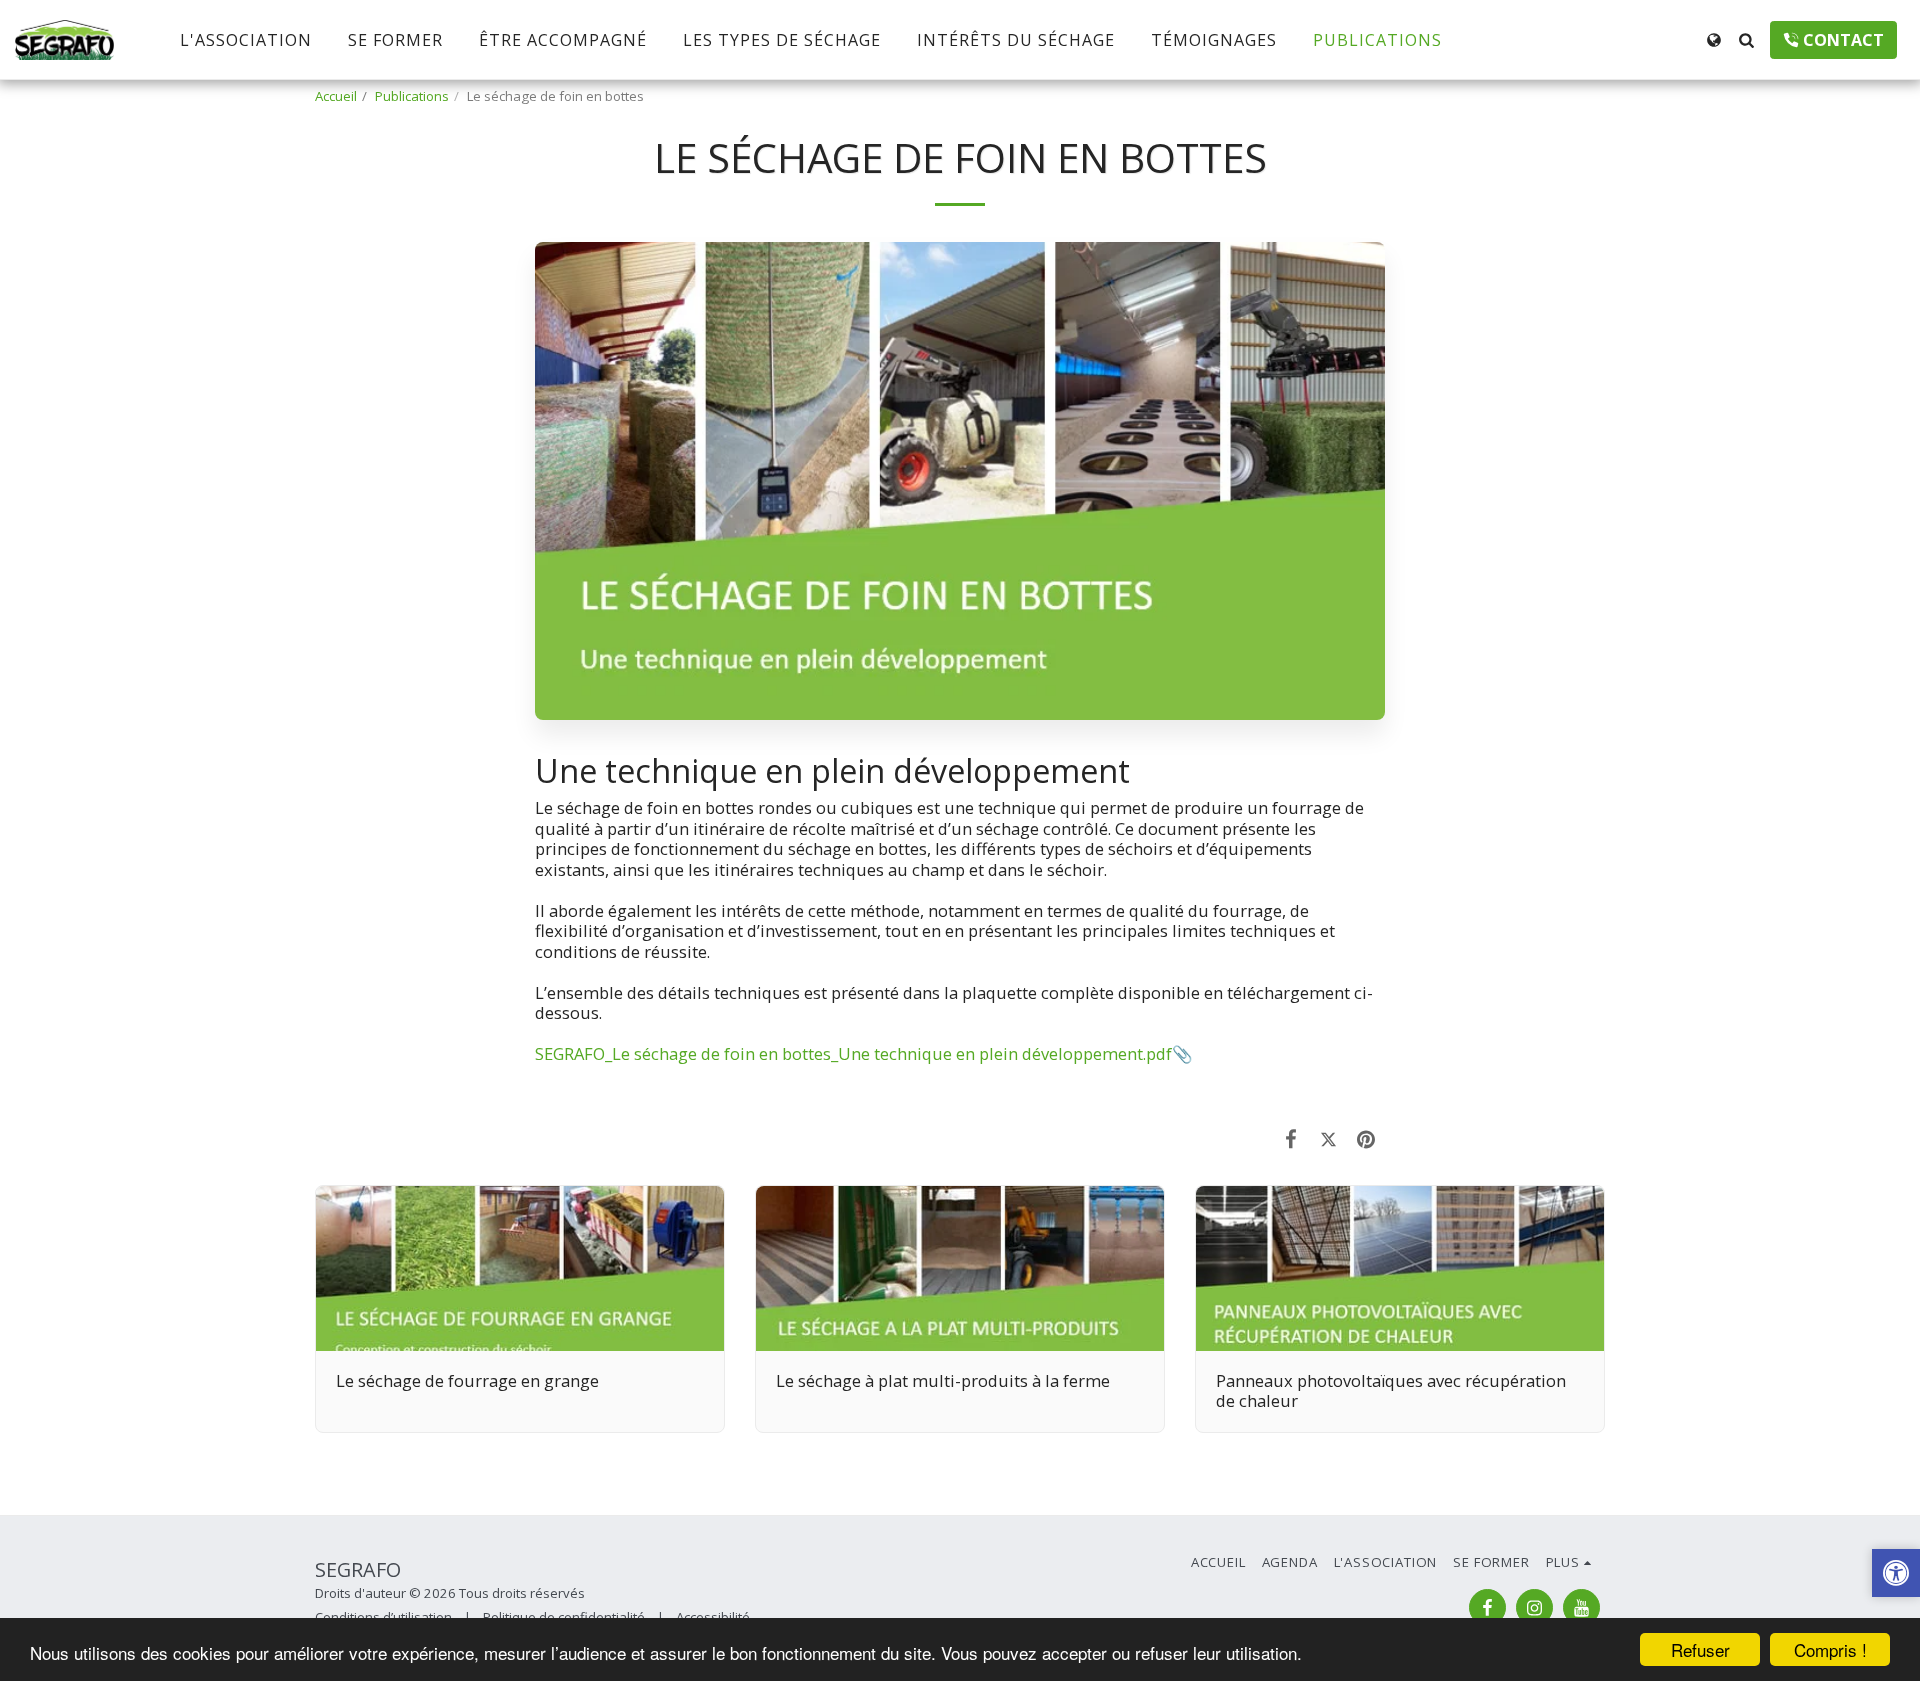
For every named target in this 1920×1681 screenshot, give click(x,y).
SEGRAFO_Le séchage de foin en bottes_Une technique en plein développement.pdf (853, 1053)
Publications (412, 96)
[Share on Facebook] (1291, 1138)
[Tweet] (1328, 1138)
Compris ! (1830, 1649)
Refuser (1700, 1649)
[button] (1746, 40)
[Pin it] (1366, 1138)
